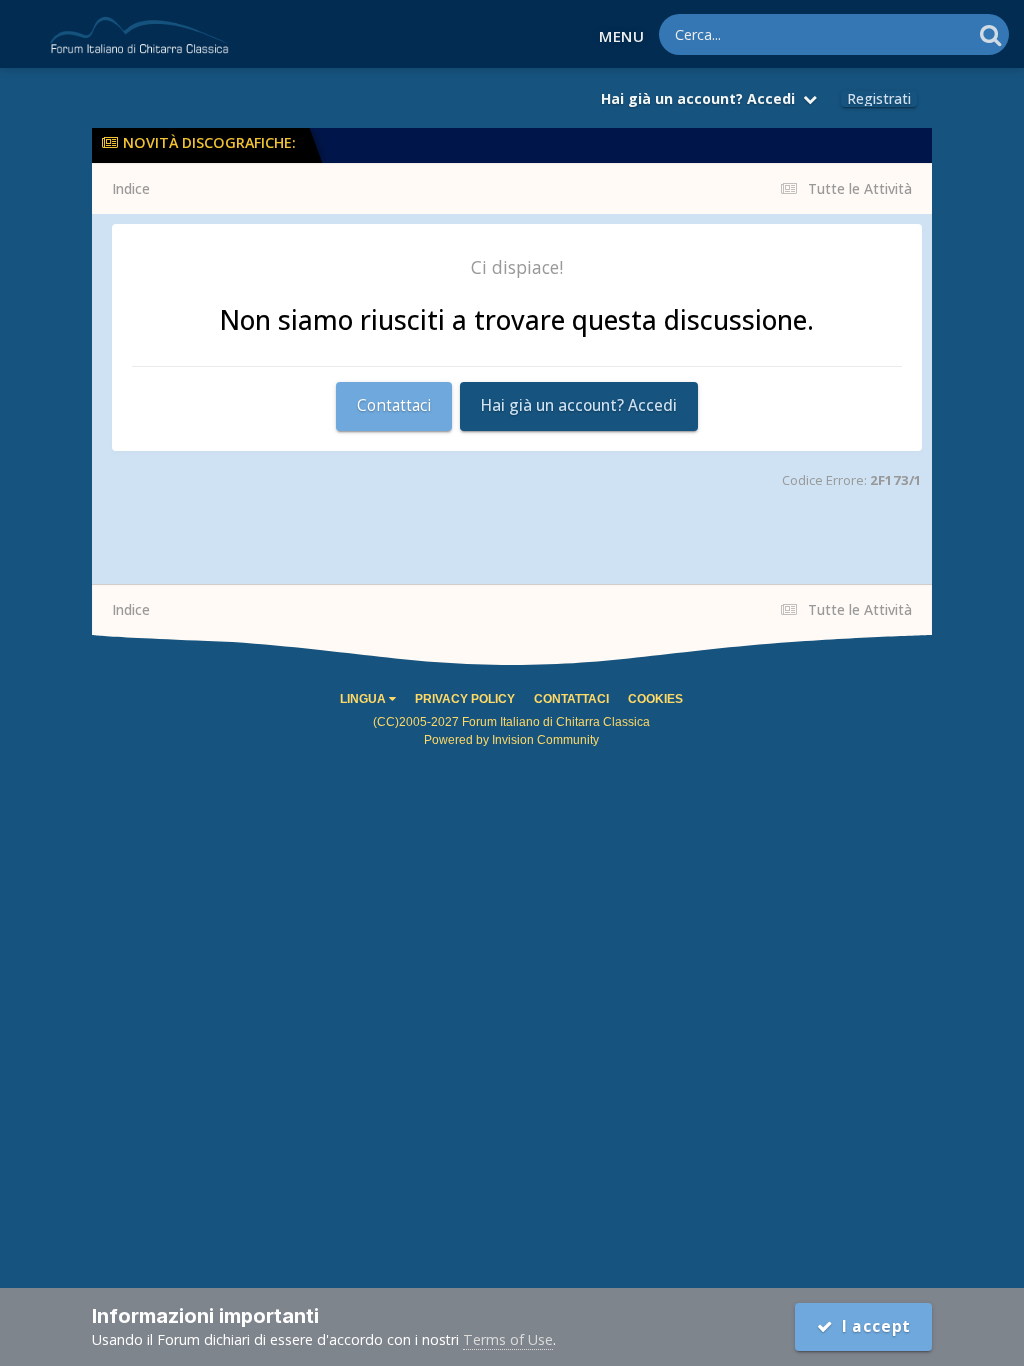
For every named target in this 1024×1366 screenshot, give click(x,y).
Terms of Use (508, 1339)
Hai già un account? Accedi (702, 98)
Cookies (655, 699)
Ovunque (914, 34)
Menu (621, 36)
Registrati (879, 99)
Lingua (364, 699)
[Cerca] (990, 34)
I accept (871, 1326)
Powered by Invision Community (511, 740)
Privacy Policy (465, 699)
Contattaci (394, 405)
